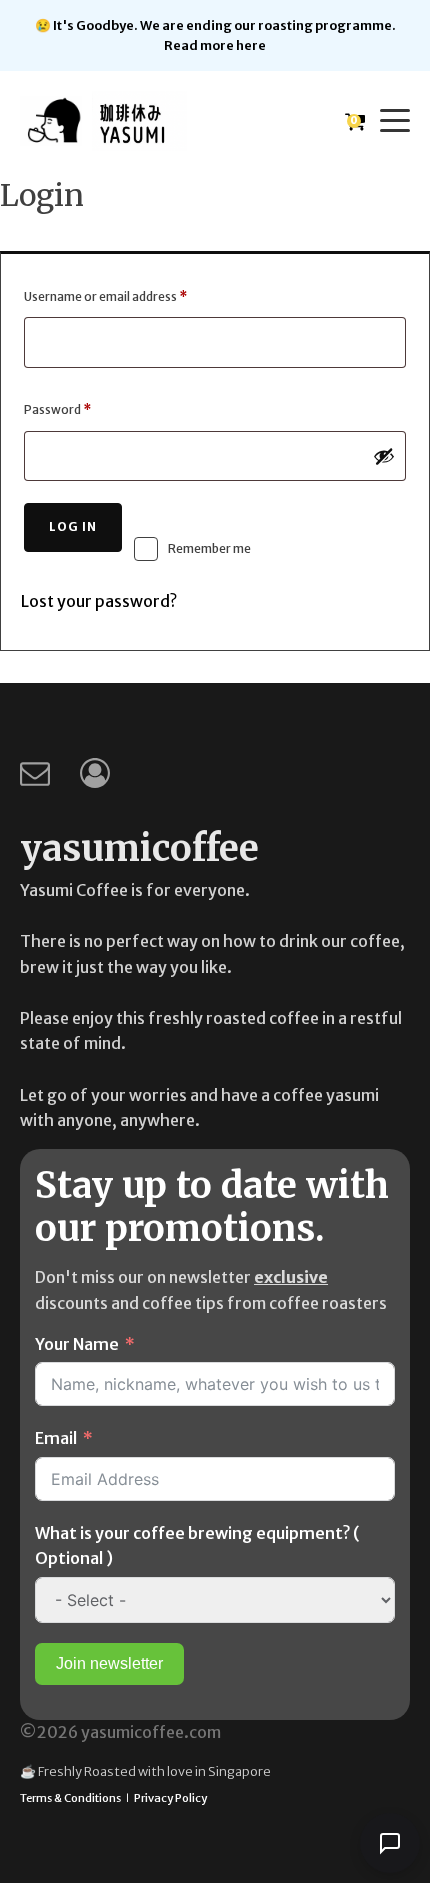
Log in (73, 526)
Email (56, 1438)
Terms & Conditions (70, 1798)
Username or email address (130, 296)
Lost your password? (99, 601)
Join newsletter (109, 1663)
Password (82, 409)
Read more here (215, 45)
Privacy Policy (170, 1798)
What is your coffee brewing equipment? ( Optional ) (197, 1546)
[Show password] (384, 456)
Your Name (77, 1344)
